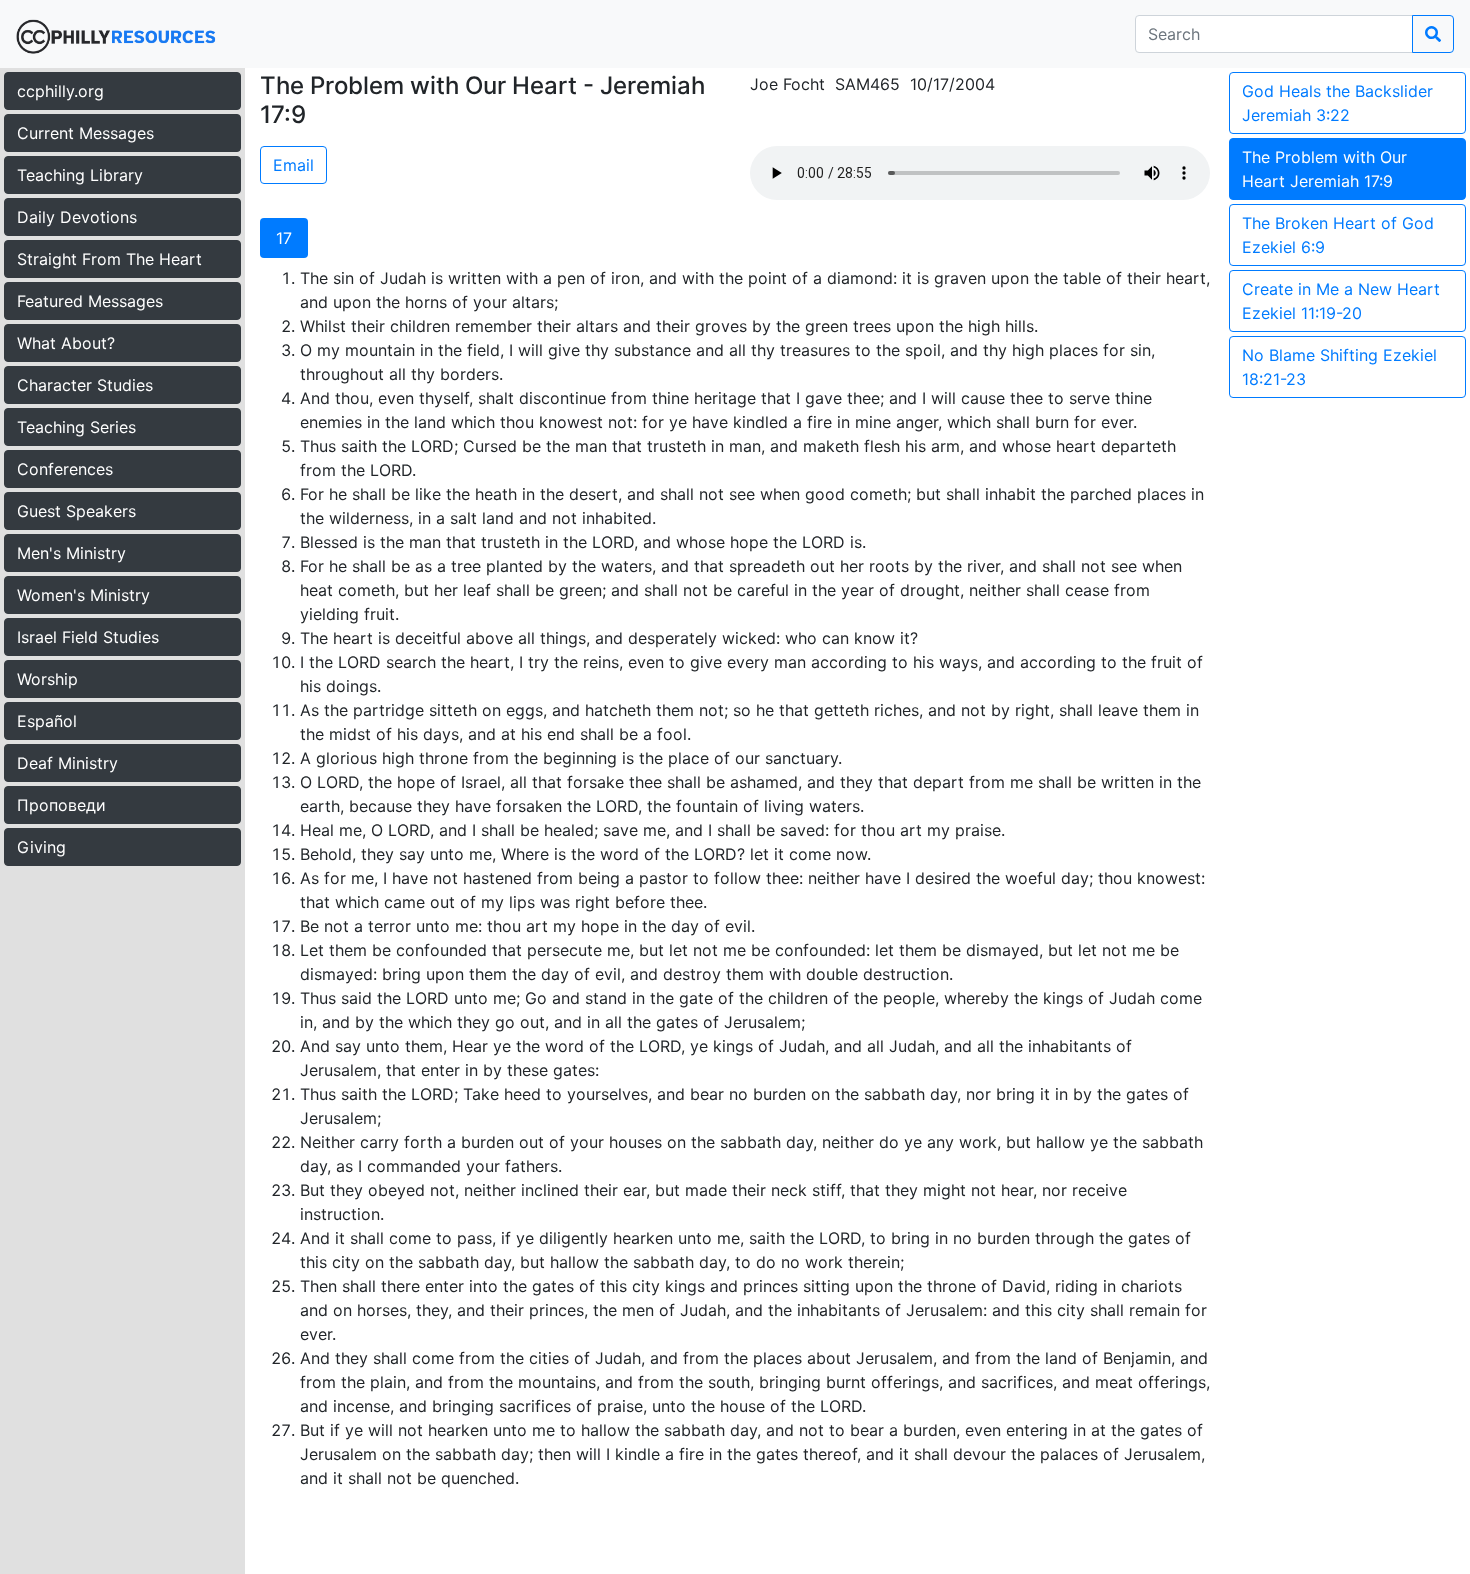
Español (47, 721)
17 (284, 238)
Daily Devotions (77, 217)
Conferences (65, 469)
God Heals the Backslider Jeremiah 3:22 (1337, 103)
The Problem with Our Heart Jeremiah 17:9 (1324, 169)
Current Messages (85, 133)
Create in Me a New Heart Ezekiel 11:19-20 (1341, 301)
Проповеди (61, 805)
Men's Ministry (71, 553)
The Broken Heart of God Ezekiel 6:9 (1338, 235)
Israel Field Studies (88, 637)
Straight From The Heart (109, 259)
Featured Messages (90, 301)
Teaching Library (80, 175)
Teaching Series (76, 427)
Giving (41, 847)
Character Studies (85, 385)
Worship (47, 679)
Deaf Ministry (67, 763)
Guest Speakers (76, 511)
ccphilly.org (60, 91)
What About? (66, 343)
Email (293, 165)
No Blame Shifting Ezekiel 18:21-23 (1339, 367)
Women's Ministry (83, 595)
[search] (1433, 34)
